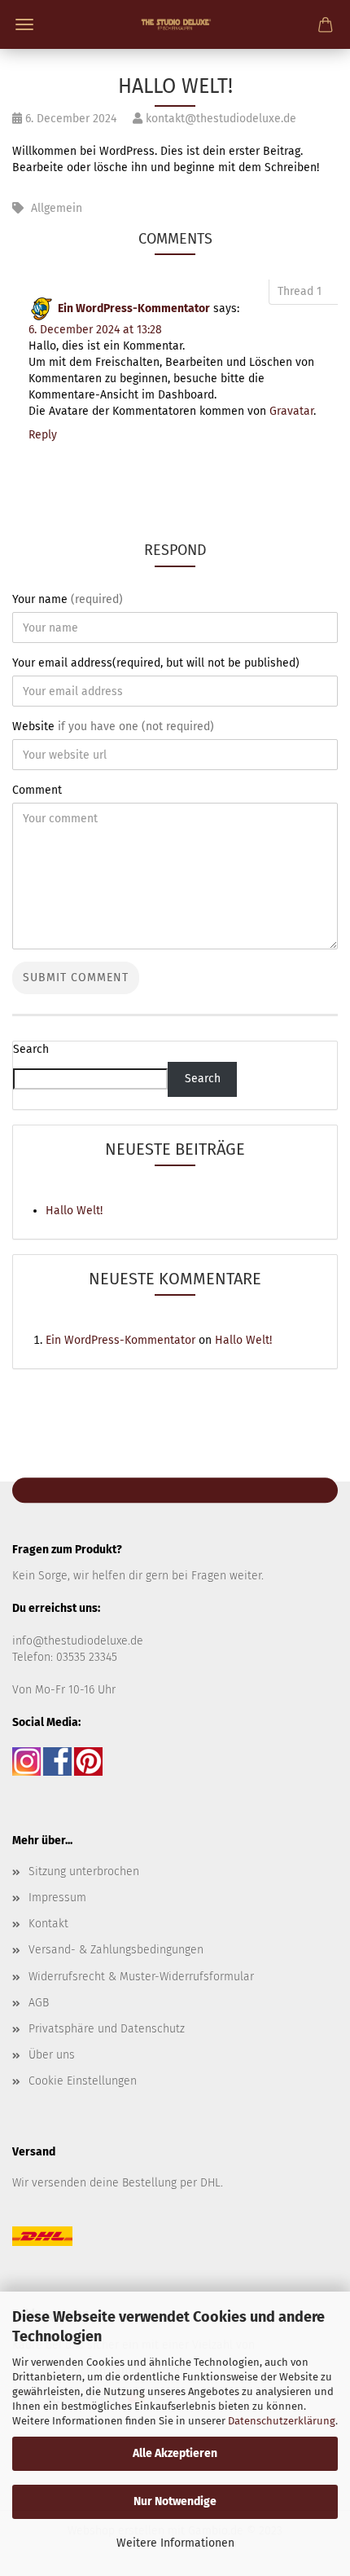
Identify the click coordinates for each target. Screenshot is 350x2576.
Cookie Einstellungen (83, 2081)
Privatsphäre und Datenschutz (107, 2029)
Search (31, 1049)
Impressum (57, 1898)
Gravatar (291, 411)
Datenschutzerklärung (282, 2421)
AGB (39, 2003)
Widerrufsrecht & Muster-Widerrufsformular (141, 1977)
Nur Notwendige (175, 2501)
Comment (37, 790)
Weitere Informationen (175, 2543)
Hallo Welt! (74, 1211)
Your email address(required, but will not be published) (156, 663)
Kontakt (48, 1924)
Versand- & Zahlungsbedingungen (116, 1950)
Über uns (52, 2055)
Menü (24, 24)
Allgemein (57, 208)
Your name (68, 599)
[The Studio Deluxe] (175, 24)
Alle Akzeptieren (175, 2453)
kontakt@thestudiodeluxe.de (219, 119)
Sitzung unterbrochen (84, 1871)
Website (113, 727)
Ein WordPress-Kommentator (134, 308)
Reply (43, 435)
